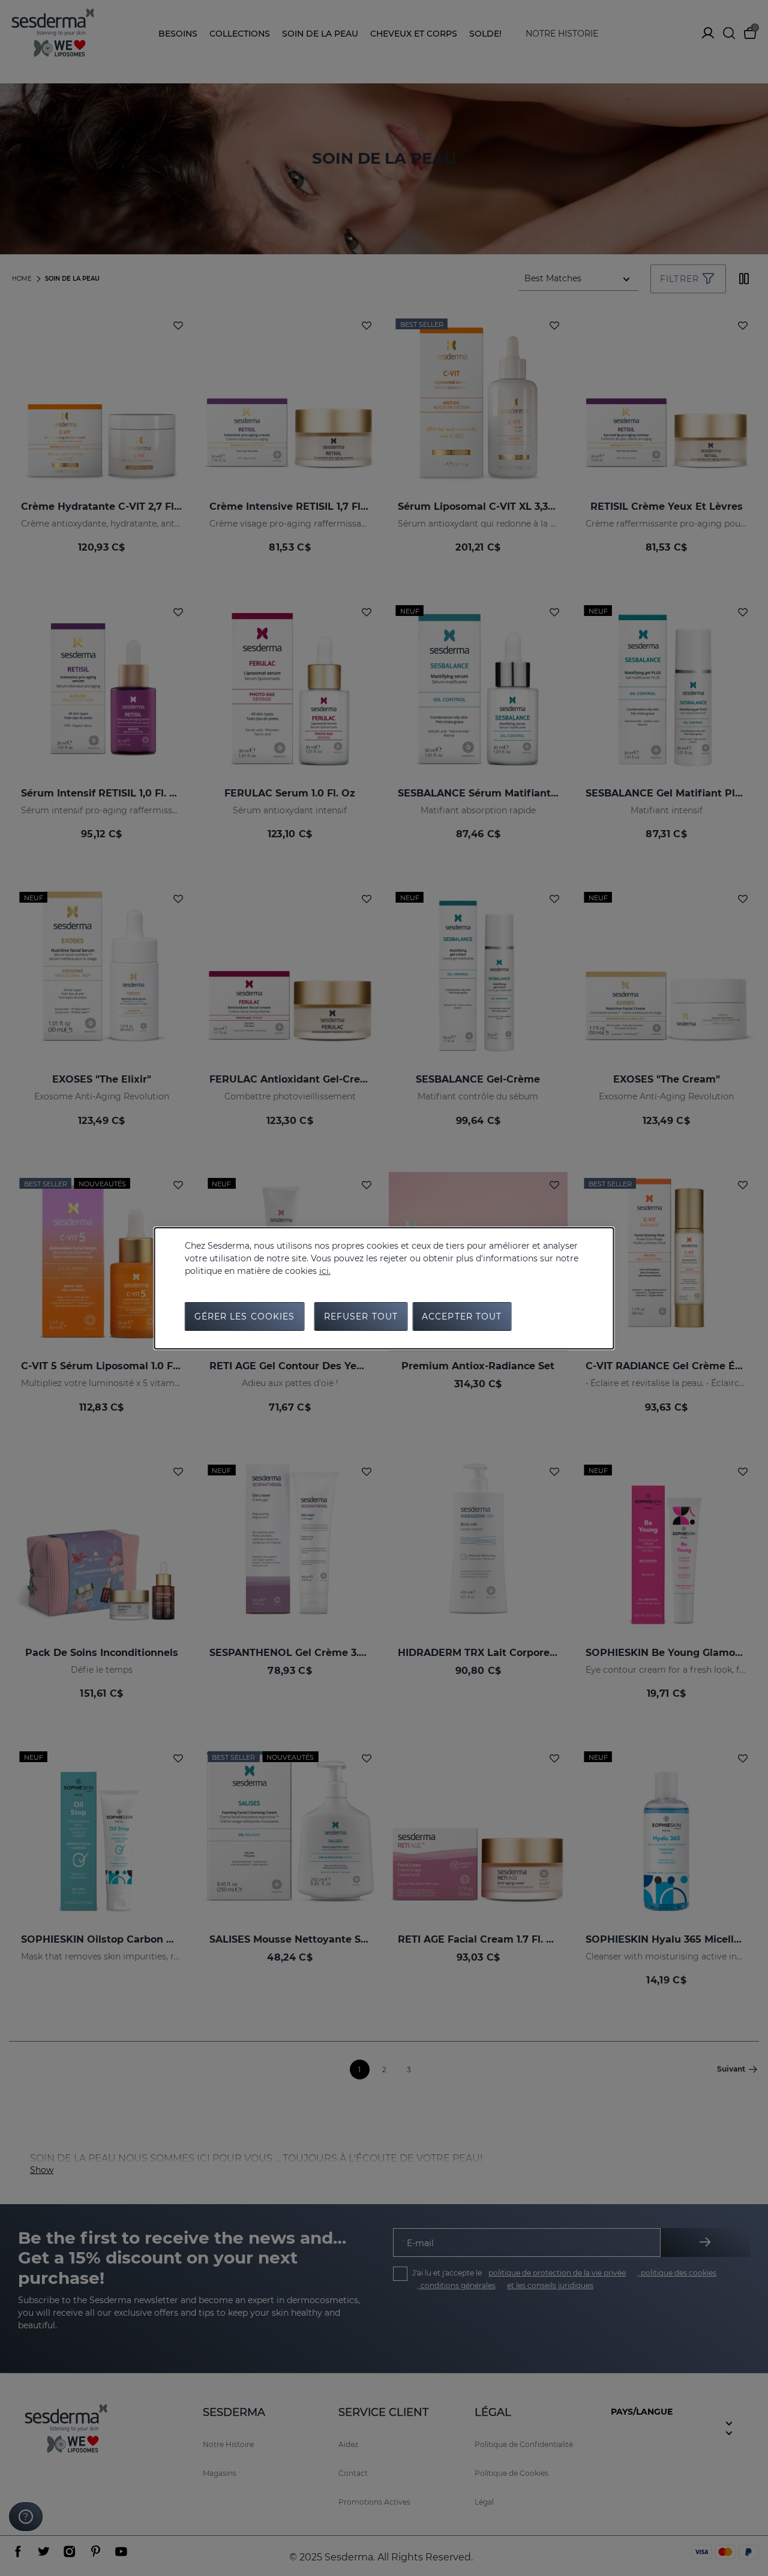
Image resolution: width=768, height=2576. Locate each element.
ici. (325, 1271)
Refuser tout (361, 1316)
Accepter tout (462, 1316)
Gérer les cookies (245, 1316)
